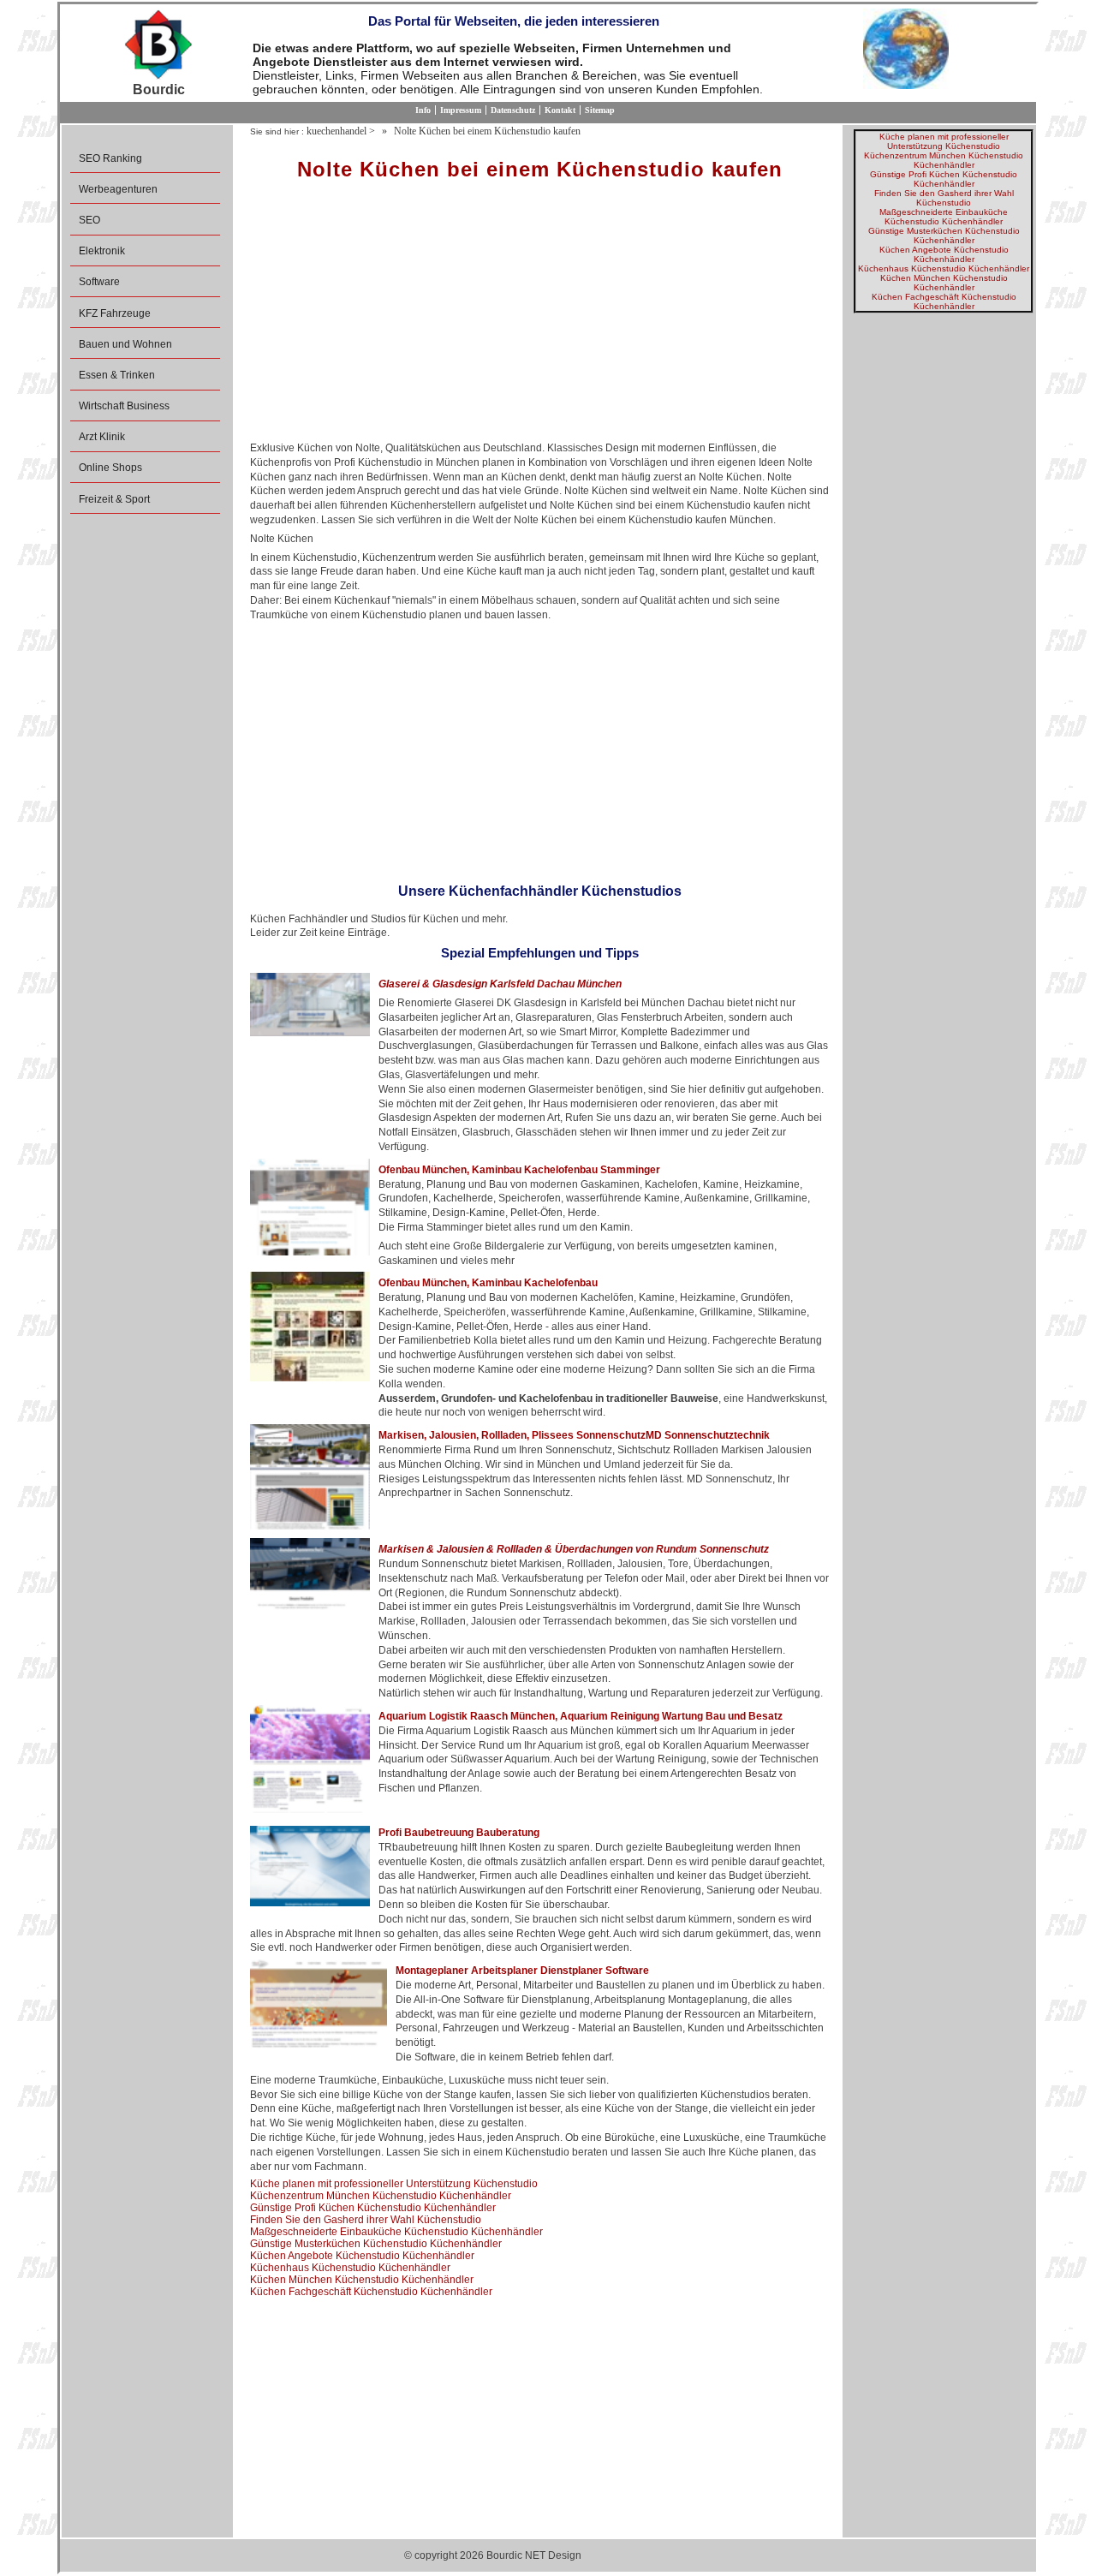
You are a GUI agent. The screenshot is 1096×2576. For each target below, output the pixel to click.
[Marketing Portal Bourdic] (158, 45)
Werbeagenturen (118, 189)
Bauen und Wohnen (125, 344)
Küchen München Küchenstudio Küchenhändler (362, 2280)
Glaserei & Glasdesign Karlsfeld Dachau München (500, 984)
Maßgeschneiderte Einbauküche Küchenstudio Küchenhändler (396, 2232)
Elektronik (102, 251)
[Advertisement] (540, 317)
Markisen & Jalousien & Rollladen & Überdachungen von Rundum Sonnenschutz (574, 1549)
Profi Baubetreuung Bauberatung (459, 1833)
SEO (89, 220)
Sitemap (600, 110)
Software (99, 282)
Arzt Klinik (102, 437)
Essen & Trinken (117, 375)
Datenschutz (513, 110)
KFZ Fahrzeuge (115, 313)
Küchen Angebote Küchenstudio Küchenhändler (362, 2256)
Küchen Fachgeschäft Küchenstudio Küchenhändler (371, 2292)
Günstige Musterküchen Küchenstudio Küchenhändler (376, 2244)
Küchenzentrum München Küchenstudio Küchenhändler (381, 2196)
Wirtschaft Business (124, 406)
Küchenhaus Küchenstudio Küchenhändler (350, 2268)
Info (423, 110)
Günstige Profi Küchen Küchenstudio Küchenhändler (373, 2208)
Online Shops (110, 468)
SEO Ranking (110, 158)
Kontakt (560, 110)
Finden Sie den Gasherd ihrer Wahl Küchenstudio (366, 2220)
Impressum (461, 110)
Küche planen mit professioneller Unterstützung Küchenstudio (394, 2184)
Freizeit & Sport (114, 499)
